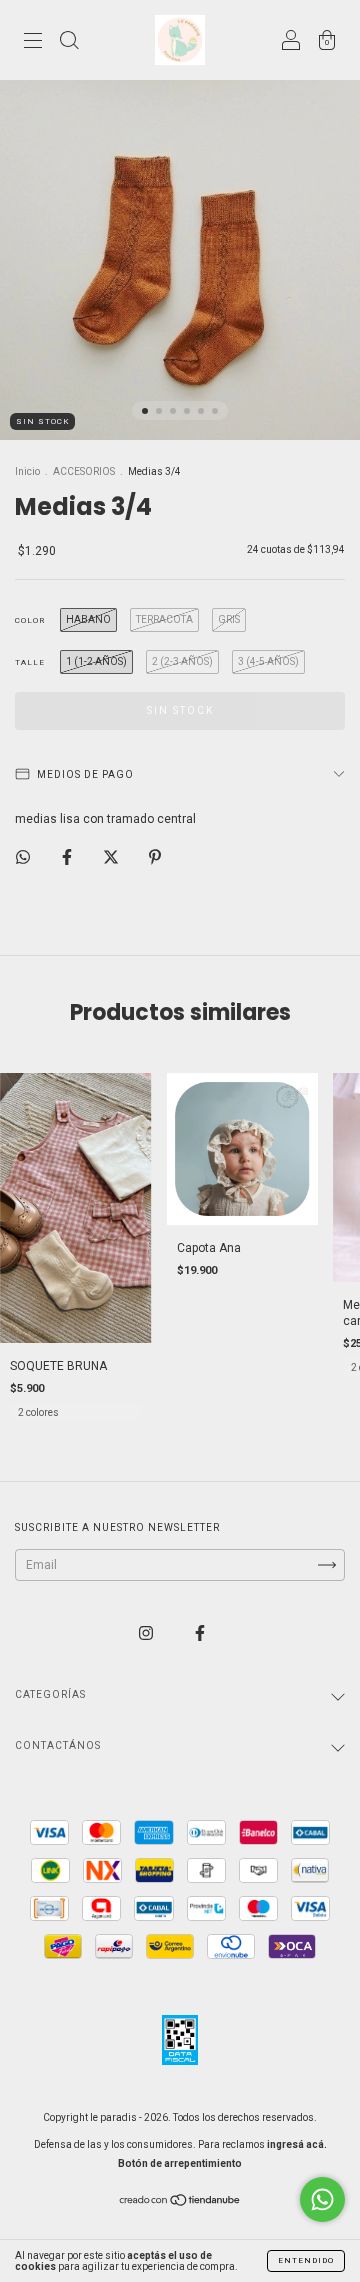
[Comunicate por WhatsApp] (322, 2199)
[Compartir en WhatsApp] (23, 857)
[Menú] (33, 43)
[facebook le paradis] (200, 1633)
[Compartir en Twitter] (112, 857)
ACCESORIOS (84, 471)
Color (30, 620)
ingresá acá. (297, 2144)
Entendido (306, 2260)
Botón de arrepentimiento (180, 2163)
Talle (30, 662)
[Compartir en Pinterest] (155, 857)
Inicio (27, 471)
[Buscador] (69, 43)
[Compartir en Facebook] (68, 857)
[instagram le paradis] (147, 1633)
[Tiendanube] (180, 2202)
